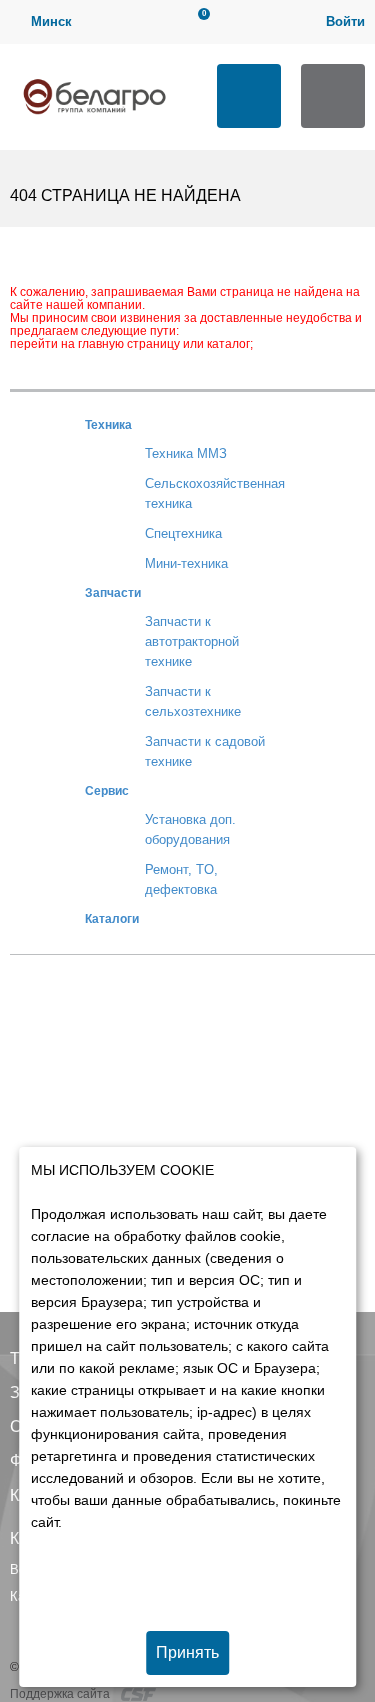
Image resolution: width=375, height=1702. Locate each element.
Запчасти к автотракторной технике (192, 641)
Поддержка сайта (61, 1694)
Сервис (107, 790)
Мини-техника (186, 563)
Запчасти (113, 592)
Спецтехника (183, 533)
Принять (187, 1652)
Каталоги (112, 918)
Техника (108, 424)
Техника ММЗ (186, 453)
